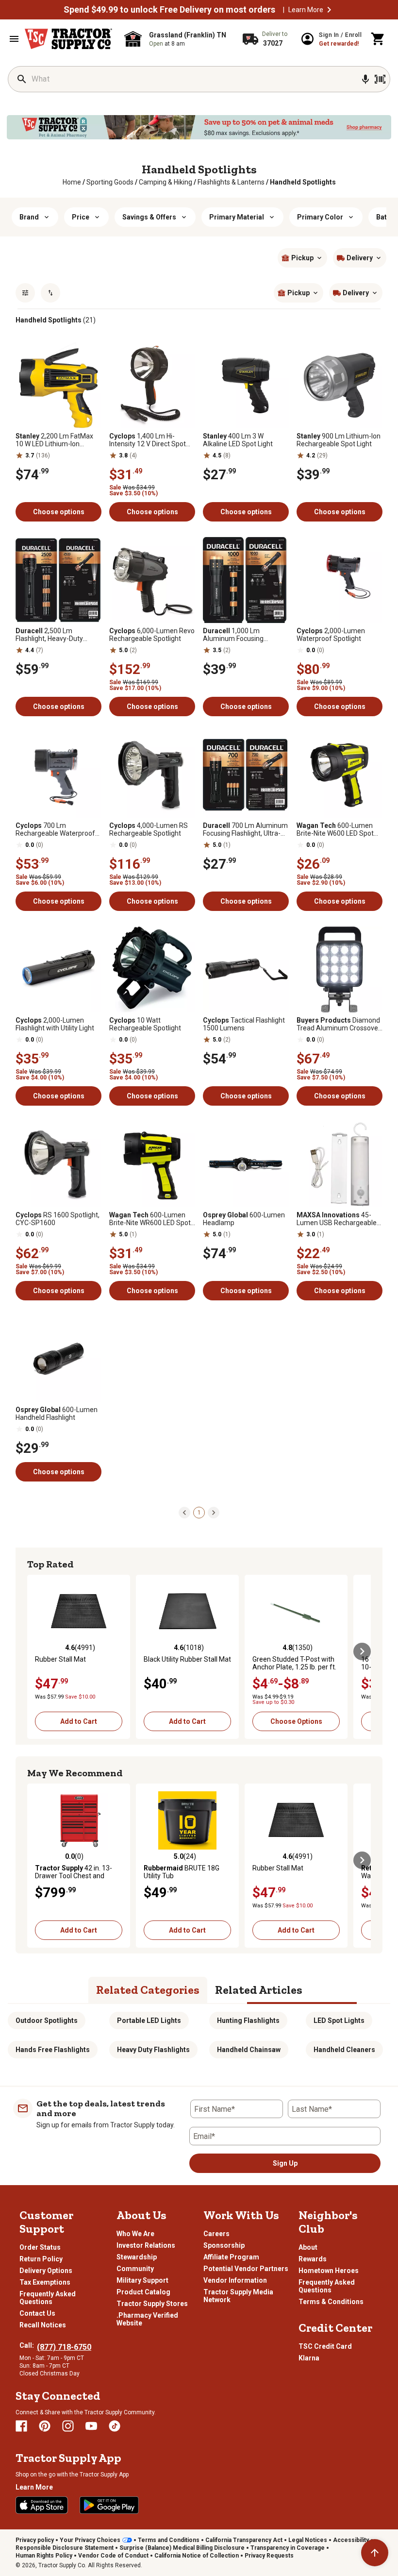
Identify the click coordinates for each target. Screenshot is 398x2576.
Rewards (313, 2259)
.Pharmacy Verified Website (147, 2319)
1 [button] (199, 1513)
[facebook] (21, 2426)
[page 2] (214, 1512)
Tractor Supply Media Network (238, 2296)
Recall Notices (43, 2325)
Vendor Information (235, 2280)
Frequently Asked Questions (48, 2298)
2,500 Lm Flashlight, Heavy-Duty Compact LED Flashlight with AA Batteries (51, 635)
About (308, 2247)
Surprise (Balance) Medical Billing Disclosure (182, 2548)
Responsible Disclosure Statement (65, 2548)
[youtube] (91, 2426)
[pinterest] (45, 2426)
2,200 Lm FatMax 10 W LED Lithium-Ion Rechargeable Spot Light (54, 440)
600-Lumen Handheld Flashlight (57, 1414)
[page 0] (184, 1512)
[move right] (362, 1651)
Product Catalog (143, 2292)
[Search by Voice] (365, 79)
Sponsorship (224, 2245)
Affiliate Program (231, 2257)
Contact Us (37, 2313)
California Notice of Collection (197, 2556)
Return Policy (41, 2259)
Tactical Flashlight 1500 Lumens (244, 1024)
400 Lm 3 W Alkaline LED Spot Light (238, 440)
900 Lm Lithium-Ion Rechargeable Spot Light (339, 440)
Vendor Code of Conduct (113, 2556)
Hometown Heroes (329, 2271)
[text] (303, 182)
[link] (72, 182)
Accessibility (351, 2540)
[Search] (22, 79)
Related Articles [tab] (259, 1990)
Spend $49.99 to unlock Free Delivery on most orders (169, 10)
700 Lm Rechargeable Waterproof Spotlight (55, 829)
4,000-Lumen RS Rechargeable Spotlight (149, 829)
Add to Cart (79, 1721)
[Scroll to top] (375, 2553)
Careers (216, 2234)
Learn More (306, 10)
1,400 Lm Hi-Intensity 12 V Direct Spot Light (148, 440)
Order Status (40, 2247)
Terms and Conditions (169, 2540)
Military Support (142, 2280)
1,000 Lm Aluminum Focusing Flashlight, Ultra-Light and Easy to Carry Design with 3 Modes (244, 635)
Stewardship (137, 2257)
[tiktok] (115, 2426)
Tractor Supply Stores (152, 2304)
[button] (329, 10)
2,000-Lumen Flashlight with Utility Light (55, 1024)
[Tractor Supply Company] (68, 39)
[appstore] (42, 2505)
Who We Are (135, 2234)
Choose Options (296, 1721)
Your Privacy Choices (90, 2540)
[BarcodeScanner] (380, 79)
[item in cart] (378, 39)
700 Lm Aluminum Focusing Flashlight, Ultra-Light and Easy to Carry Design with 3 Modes (245, 829)
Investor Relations (146, 2245)
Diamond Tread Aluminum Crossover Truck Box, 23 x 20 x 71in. (339, 1024)
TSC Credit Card (325, 2346)
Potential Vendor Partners (246, 2269)
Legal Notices (308, 2540)
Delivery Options (46, 2271)
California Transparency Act (244, 2540)
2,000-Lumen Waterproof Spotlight (331, 635)
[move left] (36, 1651)
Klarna (309, 2358)
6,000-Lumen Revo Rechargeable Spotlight (152, 635)
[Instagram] (68, 2426)
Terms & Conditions (331, 2302)
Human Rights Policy (44, 2556)
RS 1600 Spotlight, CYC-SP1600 (58, 1219)
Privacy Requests (269, 2556)
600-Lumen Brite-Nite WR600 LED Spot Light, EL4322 (150, 1219)
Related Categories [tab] (148, 1990)
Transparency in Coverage (288, 2548)
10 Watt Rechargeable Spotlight (145, 1024)
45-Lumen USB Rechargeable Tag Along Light (337, 1219)
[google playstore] (109, 2505)
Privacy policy (35, 2540)
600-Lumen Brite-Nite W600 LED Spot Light (335, 829)
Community (135, 2269)
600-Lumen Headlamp (244, 1219)
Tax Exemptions (45, 2282)
